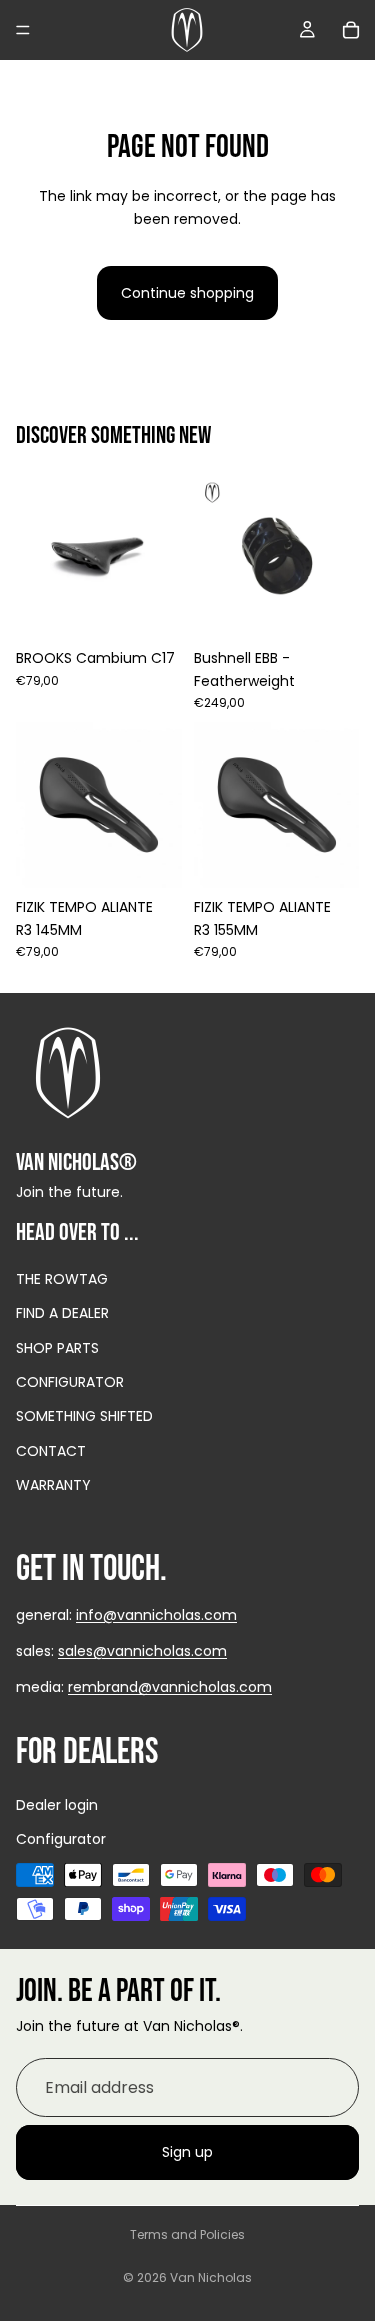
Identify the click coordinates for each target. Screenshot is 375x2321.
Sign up (187, 2153)
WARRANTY (53, 1486)
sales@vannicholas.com (142, 1651)
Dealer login (57, 1806)
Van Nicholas (211, 2277)
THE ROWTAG (62, 1279)
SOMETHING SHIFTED (84, 1417)
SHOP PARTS (57, 1348)
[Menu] (23, 30)
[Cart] (351, 30)
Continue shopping (187, 293)
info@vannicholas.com (156, 1615)
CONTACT (51, 1451)
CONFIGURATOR (70, 1382)
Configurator (61, 1840)
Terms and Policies (187, 2234)
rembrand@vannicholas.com (170, 1688)
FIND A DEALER (62, 1314)
